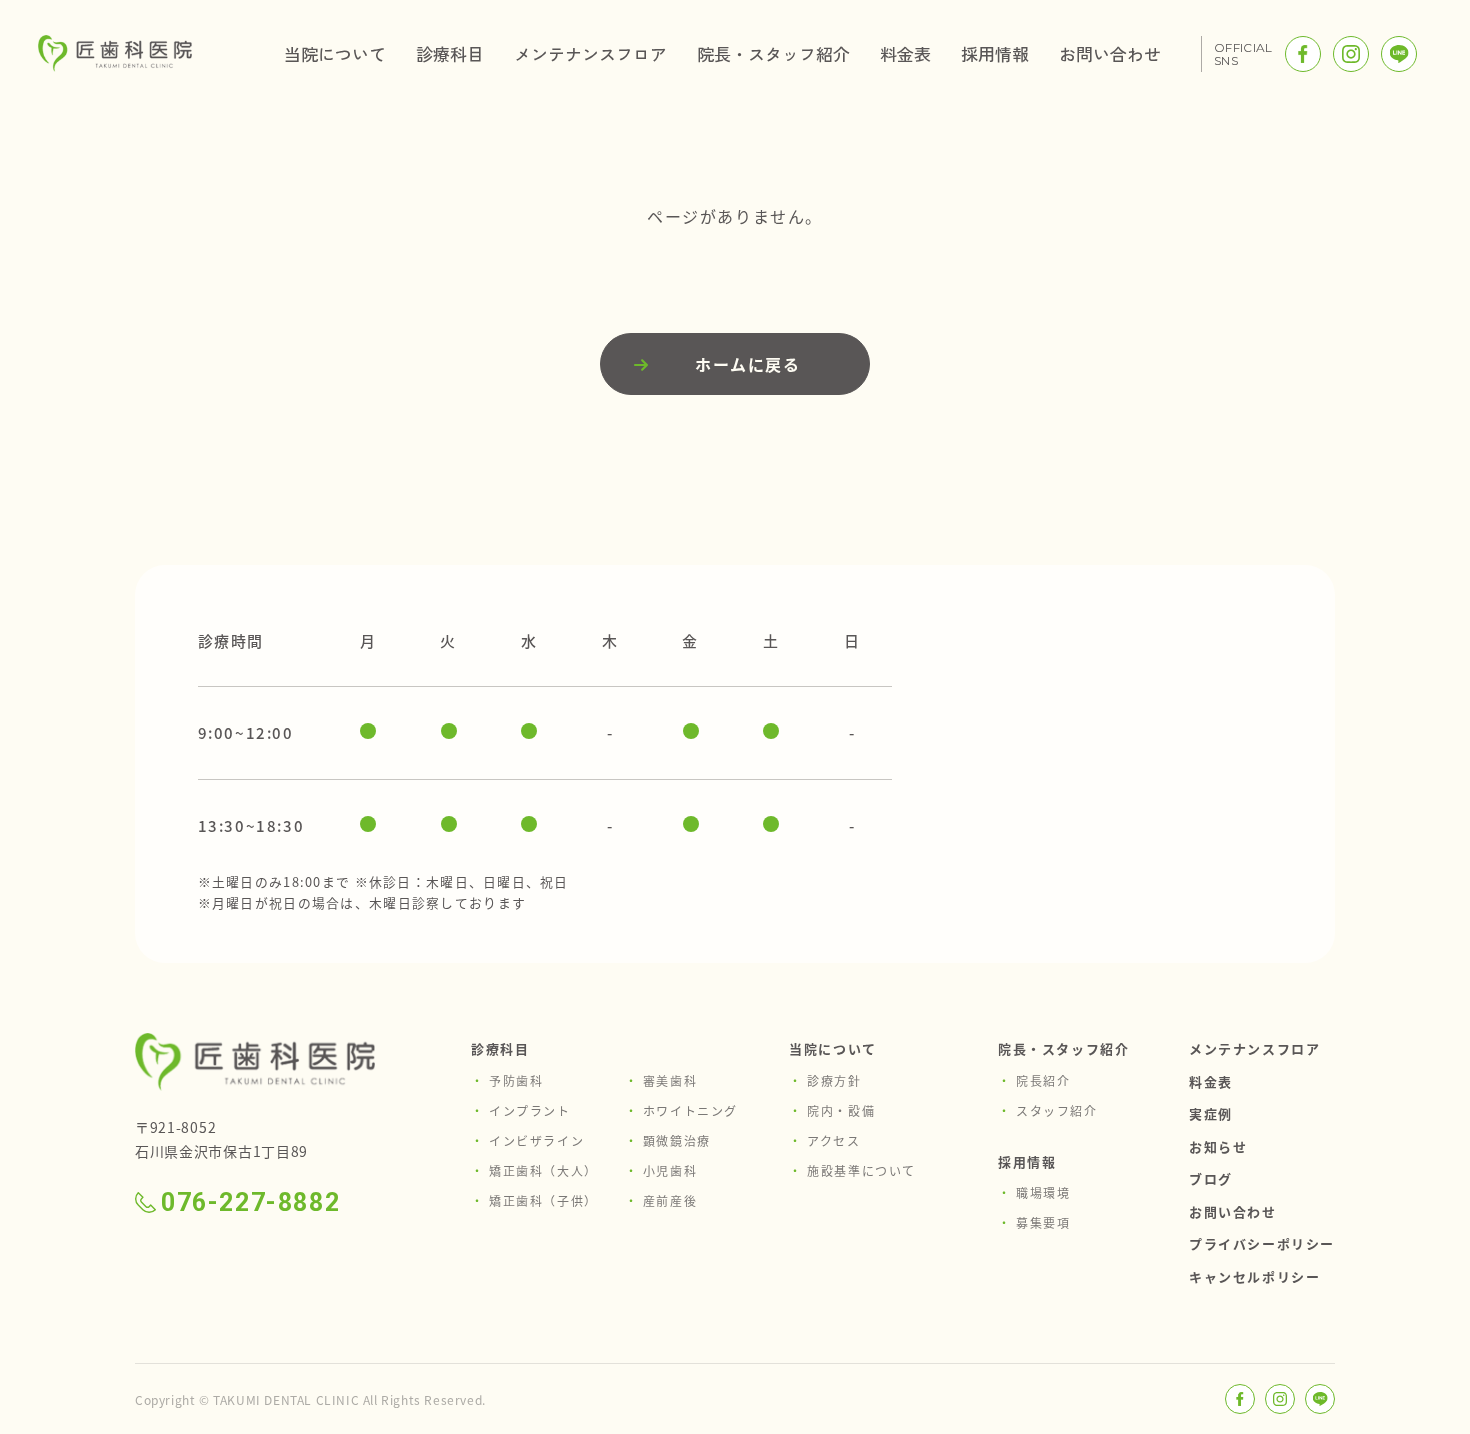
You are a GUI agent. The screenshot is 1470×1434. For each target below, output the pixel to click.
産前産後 (670, 1200)
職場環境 (1043, 1192)
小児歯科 (670, 1170)
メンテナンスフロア (590, 53)
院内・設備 (841, 1110)
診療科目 (450, 53)
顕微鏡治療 (677, 1140)
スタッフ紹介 (1057, 1110)
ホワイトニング (690, 1110)
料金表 (905, 53)
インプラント (530, 1110)
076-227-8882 (250, 1202)
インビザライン (536, 1140)
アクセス (833, 1140)
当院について (335, 53)
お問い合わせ (1110, 53)
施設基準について (861, 1170)
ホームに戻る (748, 364)
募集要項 (1043, 1222)
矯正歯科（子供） (543, 1200)
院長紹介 (1043, 1080)
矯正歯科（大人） (543, 1170)
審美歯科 (670, 1080)
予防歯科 (516, 1080)
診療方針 (834, 1080)
